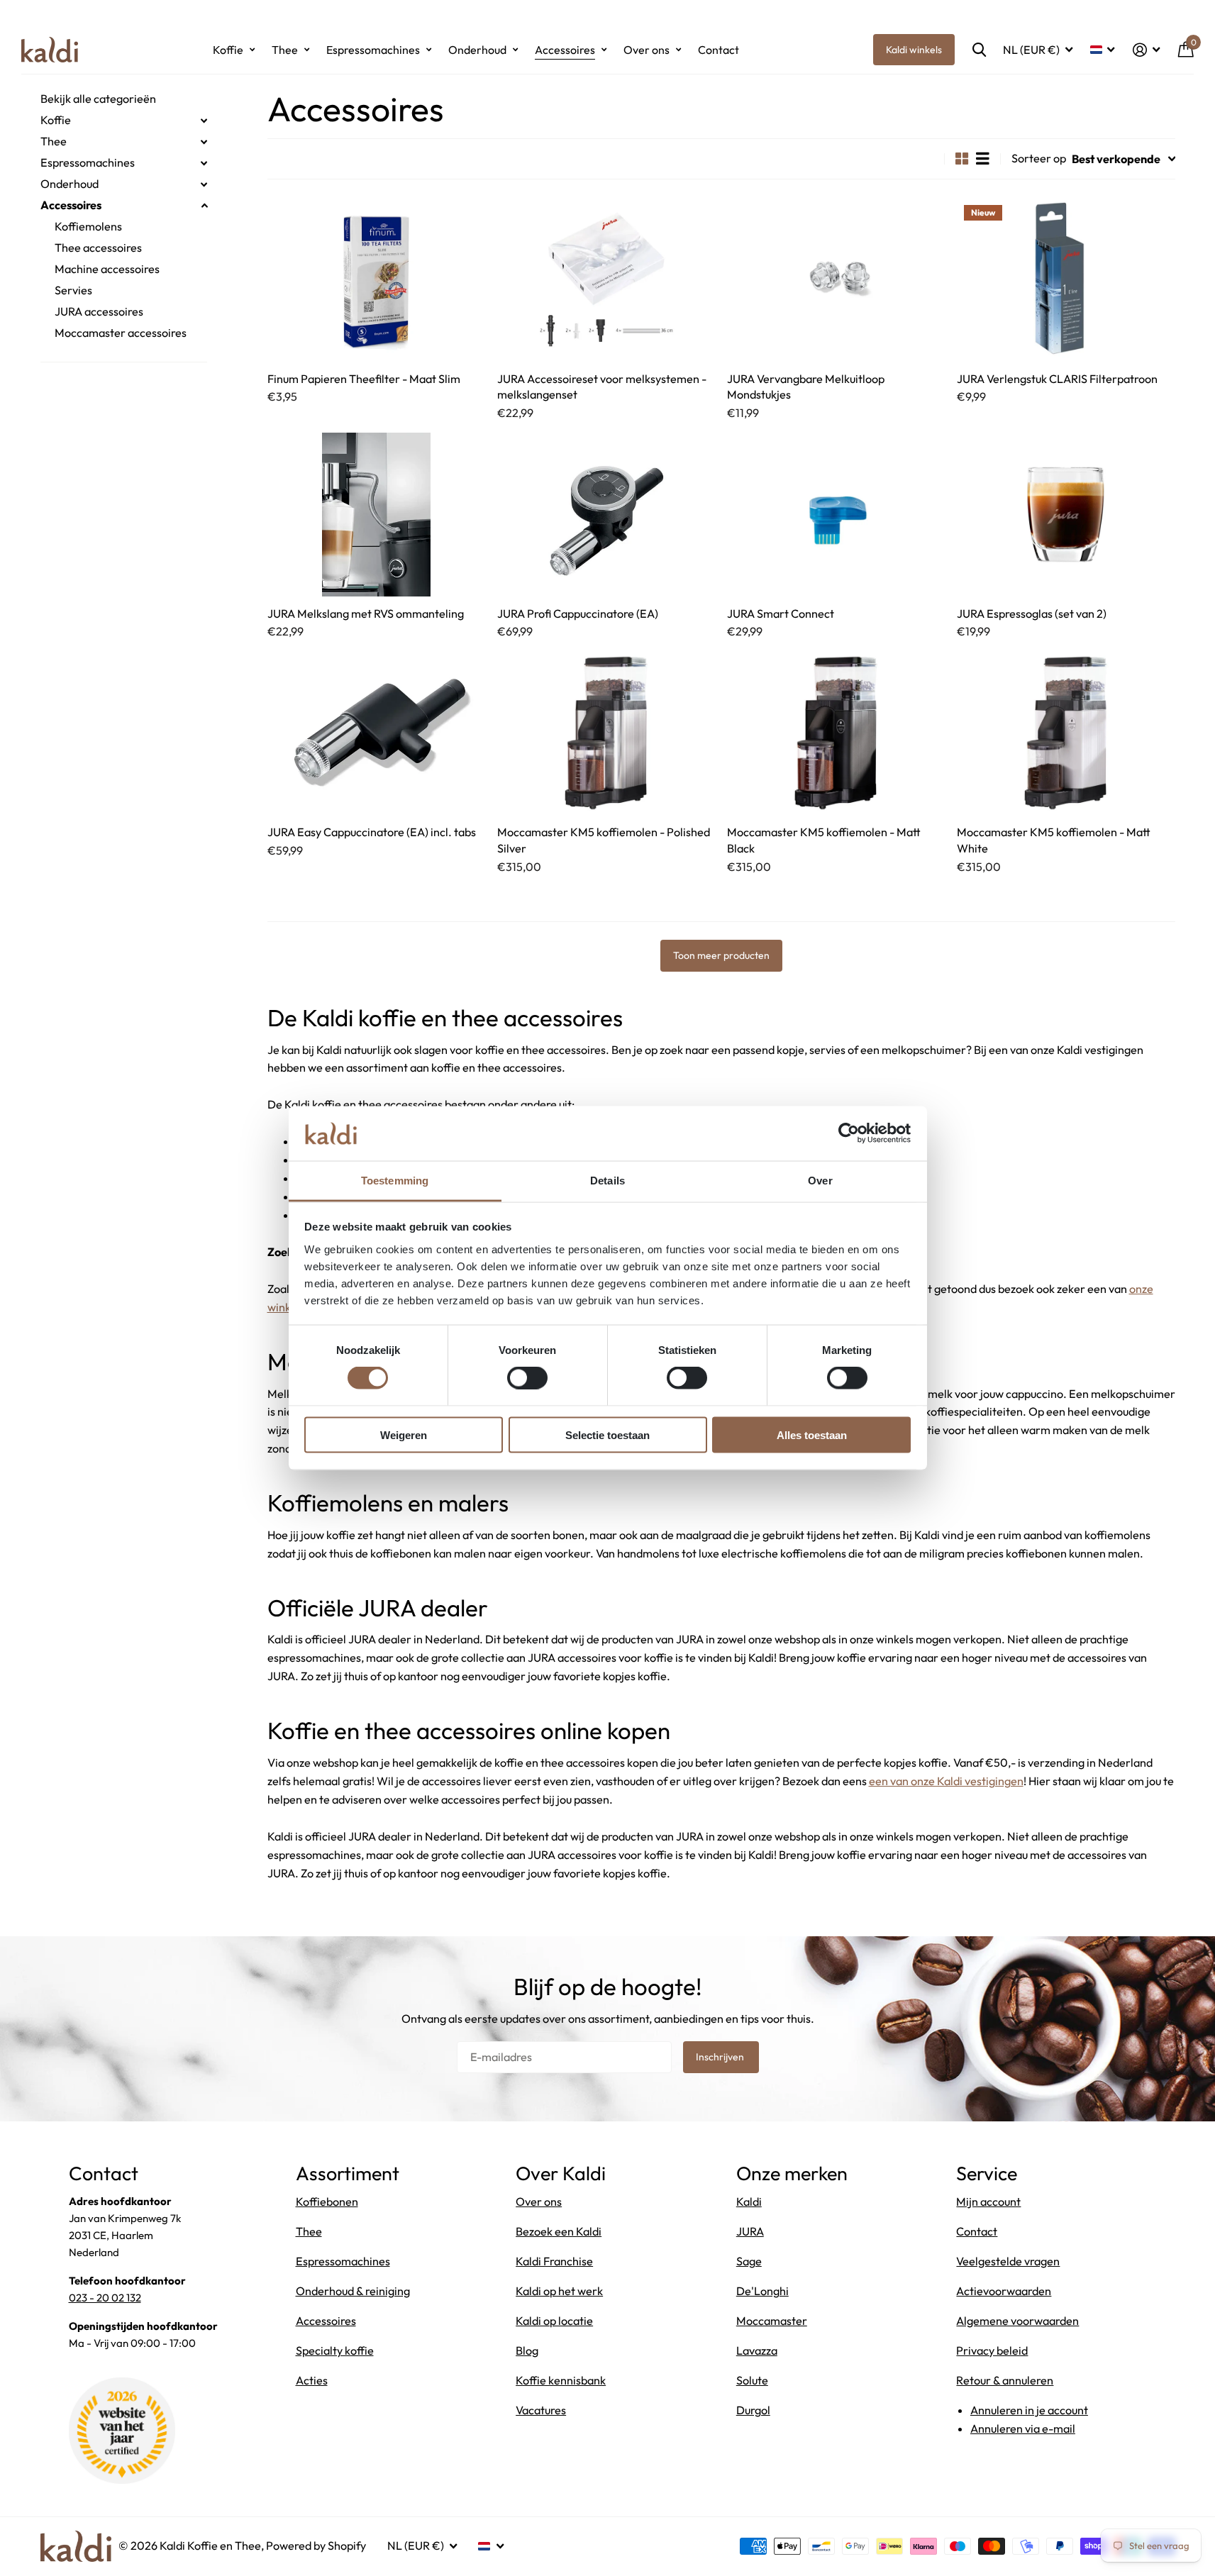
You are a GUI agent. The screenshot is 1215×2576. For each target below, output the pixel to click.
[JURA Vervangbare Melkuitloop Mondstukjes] (836, 280)
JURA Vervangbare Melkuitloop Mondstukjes (806, 387)
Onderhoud (477, 50)
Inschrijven (721, 2057)
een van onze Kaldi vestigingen (946, 1781)
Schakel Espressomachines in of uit (204, 163)
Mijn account (988, 2202)
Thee (285, 50)
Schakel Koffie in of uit (204, 121)
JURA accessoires (99, 311)
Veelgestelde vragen (1008, 2261)
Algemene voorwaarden (1017, 2321)
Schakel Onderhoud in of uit (204, 184)
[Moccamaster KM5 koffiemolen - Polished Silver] (606, 733)
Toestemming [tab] (395, 1180)
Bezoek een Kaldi (559, 2231)
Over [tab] (820, 1180)
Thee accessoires (98, 248)
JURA (750, 2231)
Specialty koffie (335, 2350)
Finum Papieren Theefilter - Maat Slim (364, 379)
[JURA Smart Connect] (836, 515)
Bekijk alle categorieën (98, 99)
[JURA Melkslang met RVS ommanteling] (377, 515)
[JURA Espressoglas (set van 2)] (1066, 515)
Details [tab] (607, 1180)
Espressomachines (373, 50)
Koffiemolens (88, 226)
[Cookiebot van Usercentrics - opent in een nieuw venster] (849, 1133)
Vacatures (541, 2410)
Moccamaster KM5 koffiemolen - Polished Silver (604, 840)
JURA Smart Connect (781, 614)
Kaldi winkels (914, 50)
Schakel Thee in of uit (204, 142)
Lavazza (757, 2350)
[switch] (527, 1378)
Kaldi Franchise (554, 2261)
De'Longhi (762, 2291)
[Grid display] (962, 159)
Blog (527, 2350)
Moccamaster (772, 2321)
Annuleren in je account (1029, 2410)
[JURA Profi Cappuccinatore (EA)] (606, 515)
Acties (312, 2380)
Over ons (647, 50)
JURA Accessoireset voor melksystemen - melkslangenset (602, 387)
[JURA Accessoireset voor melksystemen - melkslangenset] (606, 280)
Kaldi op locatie (554, 2321)
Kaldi (749, 2202)
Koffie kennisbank (561, 2380)
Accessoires (565, 50)
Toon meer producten (721, 955)
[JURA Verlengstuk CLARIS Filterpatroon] (1066, 280)
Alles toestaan (812, 1434)
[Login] (1146, 50)
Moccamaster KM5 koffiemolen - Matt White (1054, 840)
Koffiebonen (327, 2202)
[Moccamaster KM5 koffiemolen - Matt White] (1066, 733)
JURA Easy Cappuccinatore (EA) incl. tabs (372, 832)
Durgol (753, 2410)
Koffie (228, 50)
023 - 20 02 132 (105, 2298)
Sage (749, 2261)
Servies (73, 290)
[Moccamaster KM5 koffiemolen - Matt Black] (836, 733)
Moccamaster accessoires (121, 333)
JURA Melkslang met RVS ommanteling (366, 614)
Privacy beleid (992, 2350)
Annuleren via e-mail (1023, 2428)
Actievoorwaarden (1004, 2291)
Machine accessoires (107, 269)
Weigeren (404, 1434)
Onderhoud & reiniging (353, 2291)
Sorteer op (1039, 158)
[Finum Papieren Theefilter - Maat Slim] (377, 280)
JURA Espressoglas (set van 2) (1032, 614)
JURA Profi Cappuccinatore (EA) (578, 614)
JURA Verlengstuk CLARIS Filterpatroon (1057, 379)
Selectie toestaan (607, 1434)
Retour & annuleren (1005, 2380)
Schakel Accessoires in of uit (204, 206)
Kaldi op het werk (559, 2291)
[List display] (983, 159)
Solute (752, 2380)
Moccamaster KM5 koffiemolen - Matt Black (824, 840)
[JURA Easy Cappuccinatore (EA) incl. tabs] (377, 733)
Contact (719, 50)
